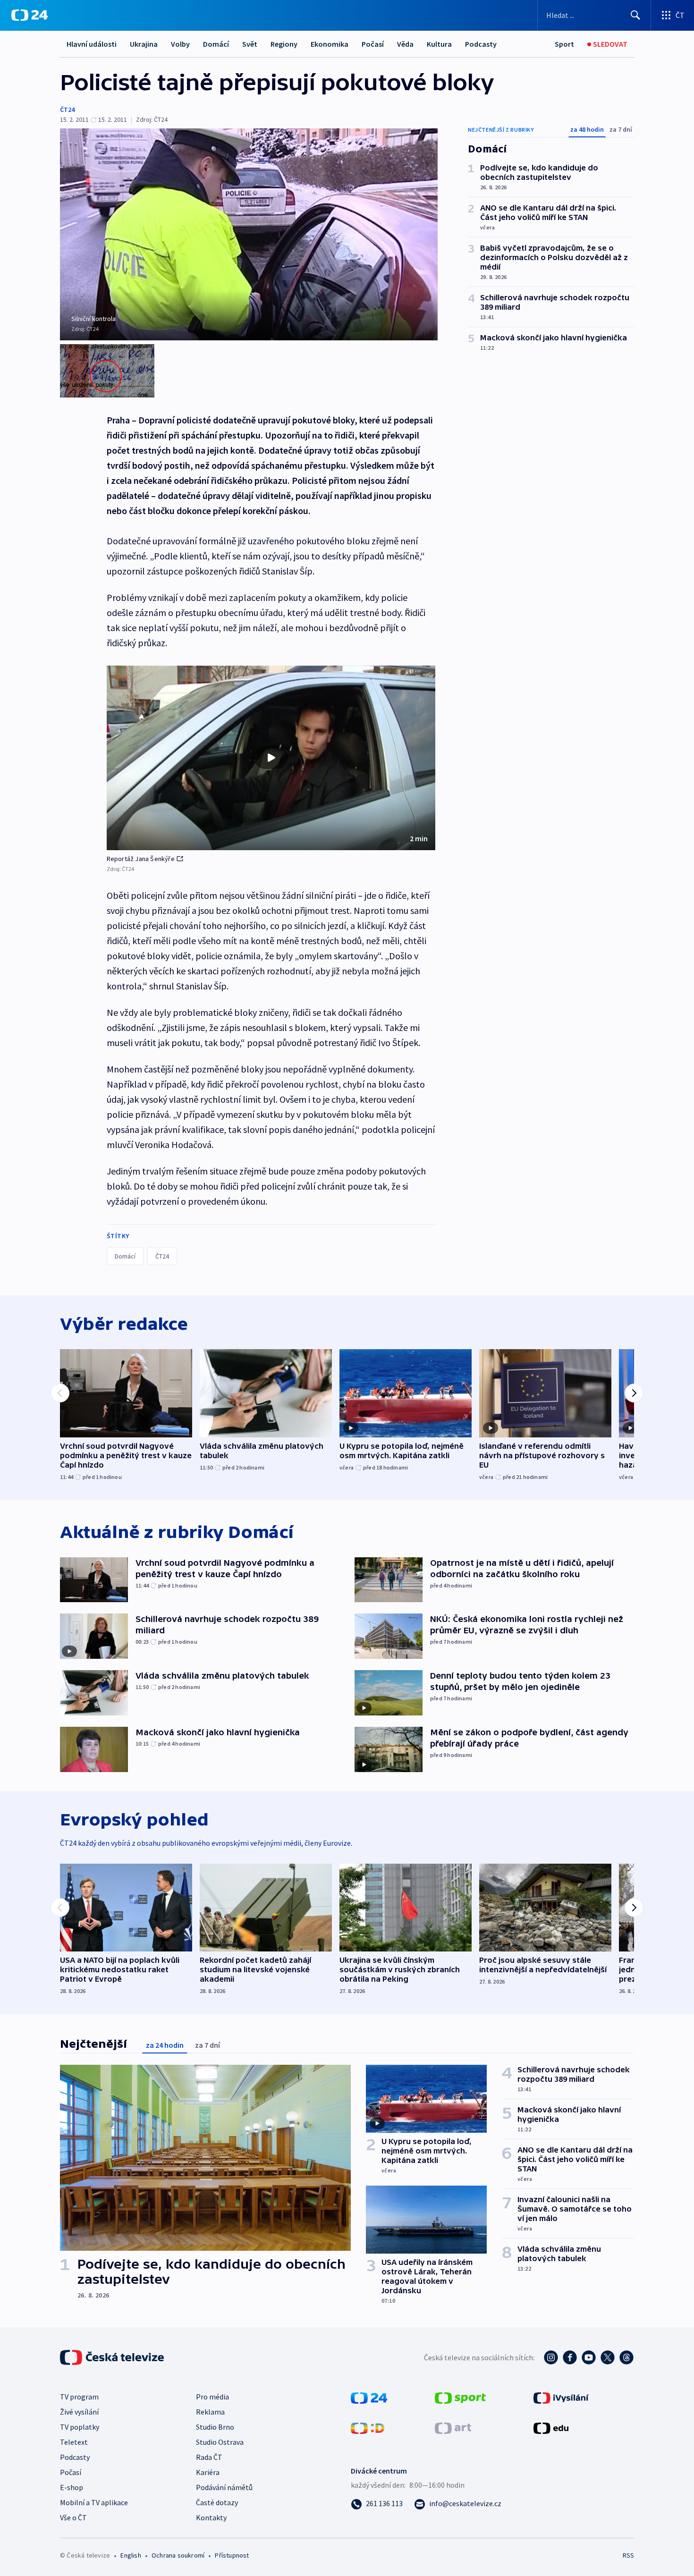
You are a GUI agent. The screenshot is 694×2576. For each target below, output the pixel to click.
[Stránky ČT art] (453, 2427)
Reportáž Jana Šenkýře (141, 859)
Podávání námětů (224, 2487)
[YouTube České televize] (589, 2357)
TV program (79, 2397)
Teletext (74, 2442)
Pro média (212, 2397)
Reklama (210, 2412)
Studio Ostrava (220, 2442)
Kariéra (208, 2472)
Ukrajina (144, 44)
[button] (271, 758)
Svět (250, 44)
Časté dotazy (217, 2502)
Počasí (373, 44)
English (131, 2555)
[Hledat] (635, 15)
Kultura (439, 44)
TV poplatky (80, 2427)
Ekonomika (330, 44)
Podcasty (481, 44)
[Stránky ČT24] (369, 2397)
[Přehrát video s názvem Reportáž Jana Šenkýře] (271, 758)
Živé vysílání (79, 2412)
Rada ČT (209, 2457)
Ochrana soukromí (178, 2555)
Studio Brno (215, 2427)
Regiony (284, 44)
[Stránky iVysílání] (561, 2397)
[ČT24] (30, 15)
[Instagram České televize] (551, 2357)
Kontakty (211, 2517)
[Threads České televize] (626, 2357)
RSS (628, 2555)
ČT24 (67, 110)
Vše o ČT (73, 2517)
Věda (405, 44)
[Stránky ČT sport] (460, 2397)
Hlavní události (92, 44)
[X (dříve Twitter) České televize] (608, 2357)
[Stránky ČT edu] (551, 2427)
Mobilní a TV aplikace (94, 2502)
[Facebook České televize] (570, 2357)
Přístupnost (232, 2555)
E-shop (72, 2487)
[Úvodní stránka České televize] (113, 2357)
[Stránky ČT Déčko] (368, 2427)
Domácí (216, 44)
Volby (180, 44)
